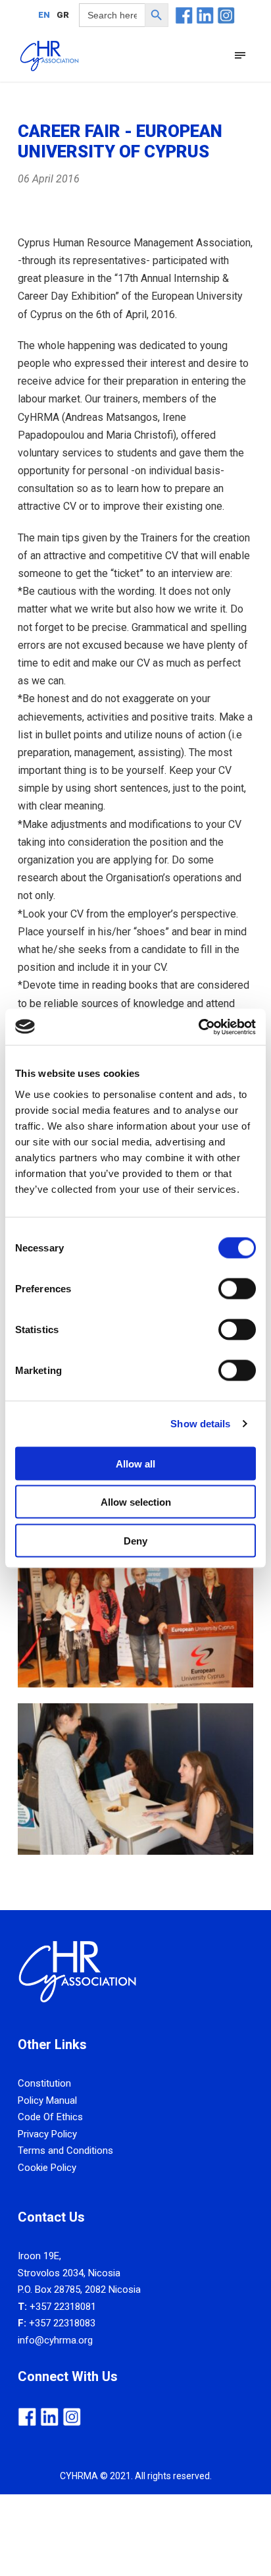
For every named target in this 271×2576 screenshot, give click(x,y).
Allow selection (136, 1502)
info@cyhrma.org (55, 2340)
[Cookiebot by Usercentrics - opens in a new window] (198, 1027)
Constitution (44, 2083)
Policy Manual (47, 2100)
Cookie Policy (47, 2168)
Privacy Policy (47, 2134)
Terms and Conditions (65, 2151)
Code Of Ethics (50, 2117)
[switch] (237, 1288)
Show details (200, 1424)
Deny (135, 1540)
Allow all (135, 1463)
